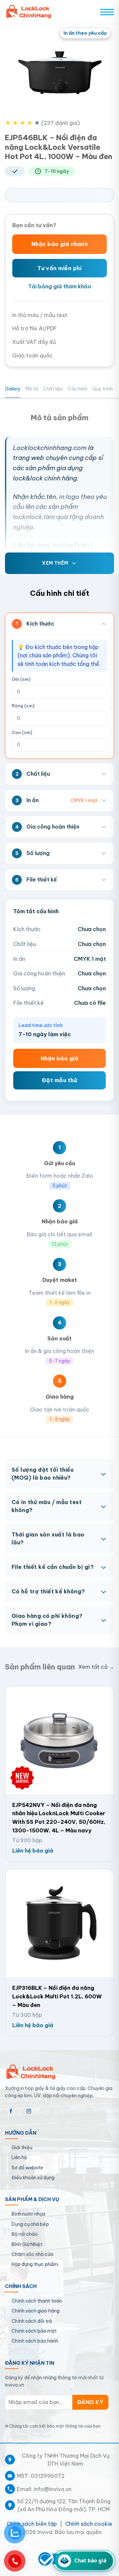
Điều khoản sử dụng (33, 2178)
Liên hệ (19, 2157)
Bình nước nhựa (28, 2214)
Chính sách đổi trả (32, 2321)
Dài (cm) (21, 679)
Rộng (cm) (23, 706)
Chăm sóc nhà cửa (32, 2254)
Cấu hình (78, 389)
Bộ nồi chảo (25, 2234)
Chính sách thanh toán (37, 2301)
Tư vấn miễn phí (59, 268)
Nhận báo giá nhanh (60, 244)
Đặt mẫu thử (59, 1080)
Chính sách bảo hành (35, 2341)
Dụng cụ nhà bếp (30, 2224)
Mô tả (32, 389)
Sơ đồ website (27, 2168)
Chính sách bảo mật (34, 2331)
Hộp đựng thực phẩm (35, 2264)
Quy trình (102, 389)
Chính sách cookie (89, 2524)
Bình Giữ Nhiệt (27, 2244)
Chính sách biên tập (32, 2524)
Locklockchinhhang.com (50, 448)
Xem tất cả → (96, 1667)
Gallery (13, 389)
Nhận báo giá (60, 1058)
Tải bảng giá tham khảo (60, 286)
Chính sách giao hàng (36, 2311)
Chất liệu (53, 389)
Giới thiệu (22, 2147)
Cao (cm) (22, 733)
